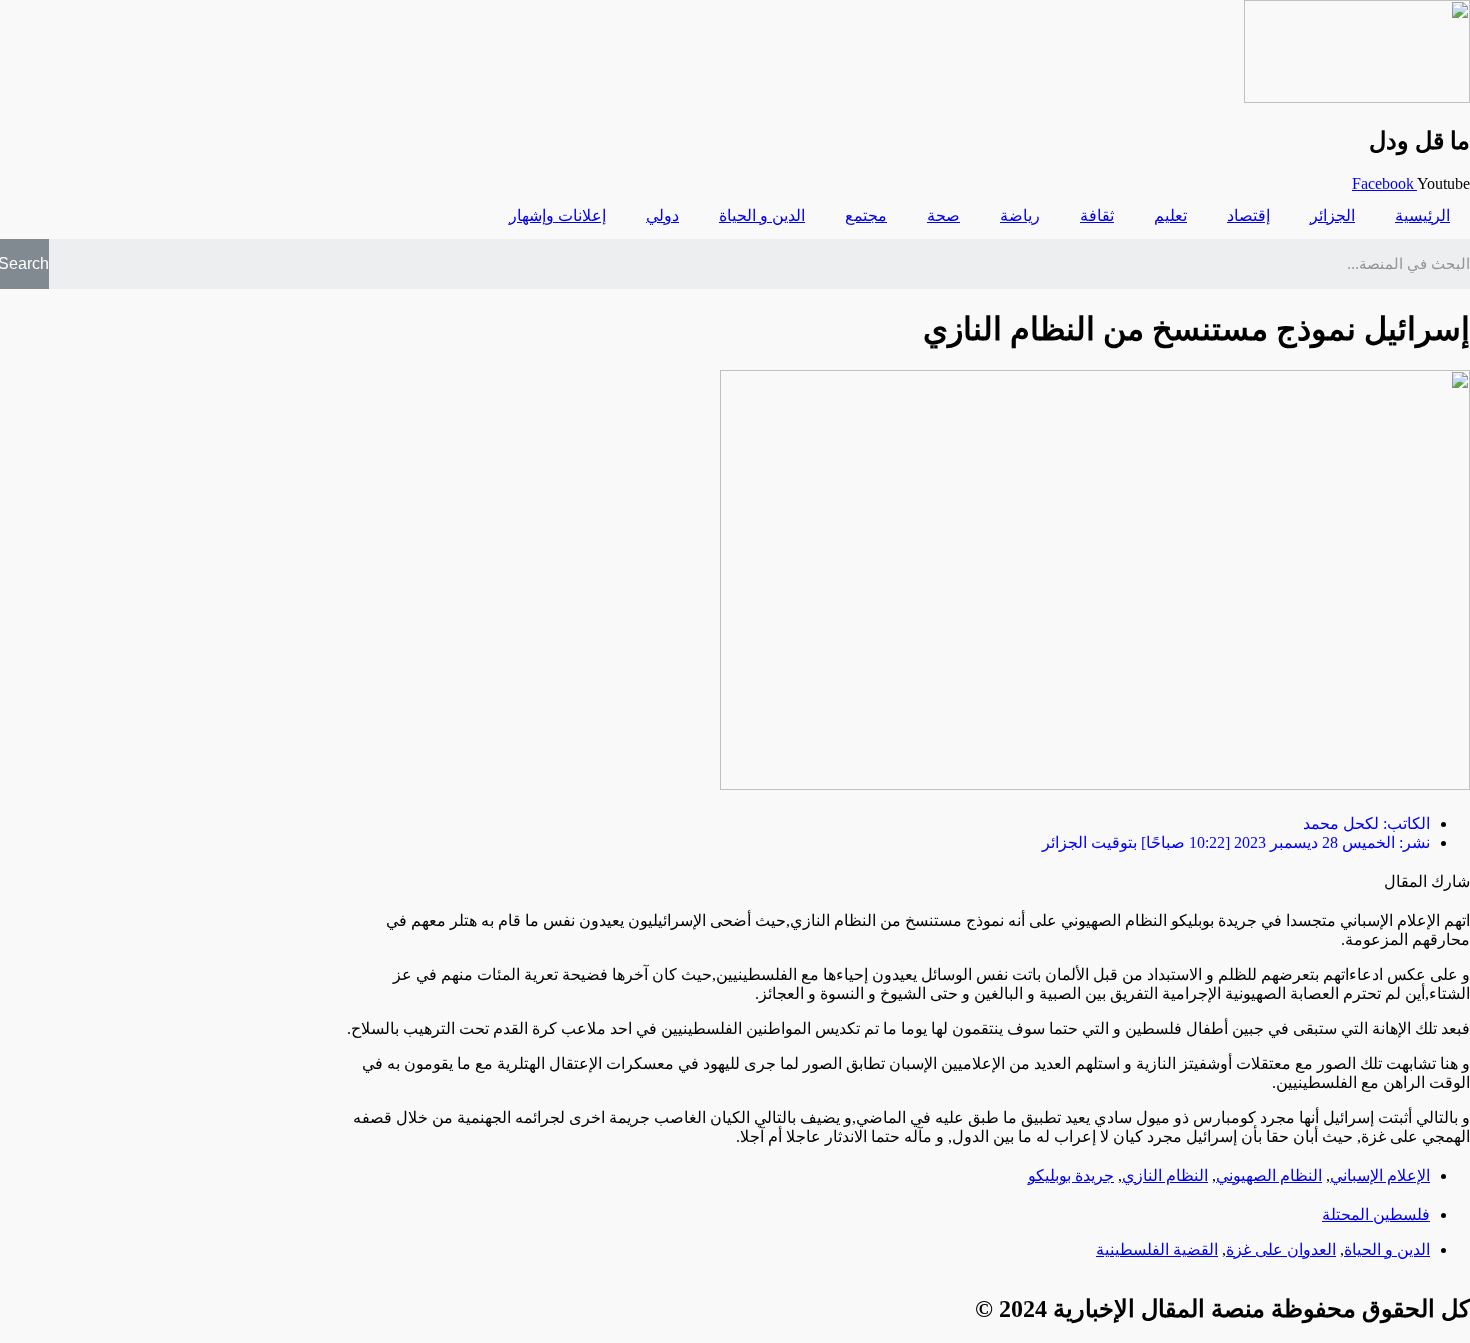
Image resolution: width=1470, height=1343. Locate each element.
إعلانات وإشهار (557, 215)
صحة (943, 215)
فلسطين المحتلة (1376, 1214)
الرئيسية (1422, 215)
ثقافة (1097, 215)
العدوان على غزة (1281, 1249)
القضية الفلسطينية (1157, 1249)
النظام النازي (1165, 1175)
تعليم (1170, 215)
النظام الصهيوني (1269, 1175)
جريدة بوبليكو (1071, 1175)
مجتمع (866, 215)
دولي (662, 215)
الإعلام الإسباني (1380, 1175)
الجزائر (1332, 215)
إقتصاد (1248, 215)
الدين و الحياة (762, 215)
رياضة (1020, 215)
